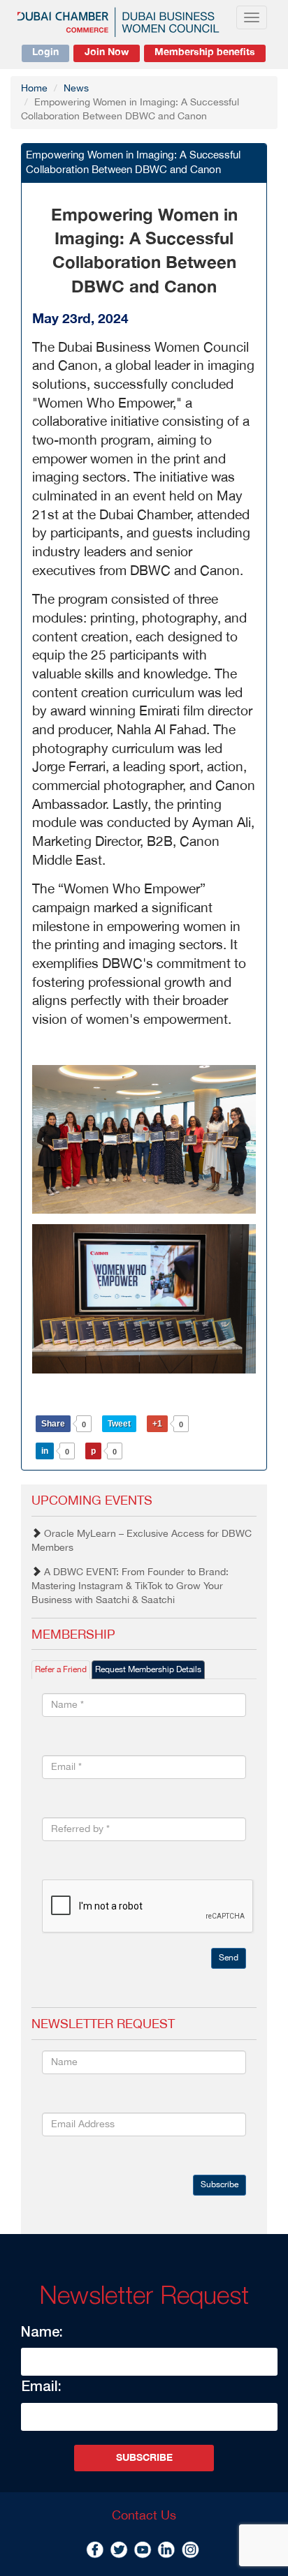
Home (34, 89)
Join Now (107, 52)
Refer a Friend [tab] (61, 1670)
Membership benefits (205, 52)
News (76, 89)
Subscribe (219, 2185)
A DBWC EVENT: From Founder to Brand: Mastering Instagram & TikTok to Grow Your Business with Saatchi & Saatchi (130, 1586)
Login (45, 52)
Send (229, 1958)
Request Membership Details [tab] (148, 1670)
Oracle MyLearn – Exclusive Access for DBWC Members (142, 1541)
